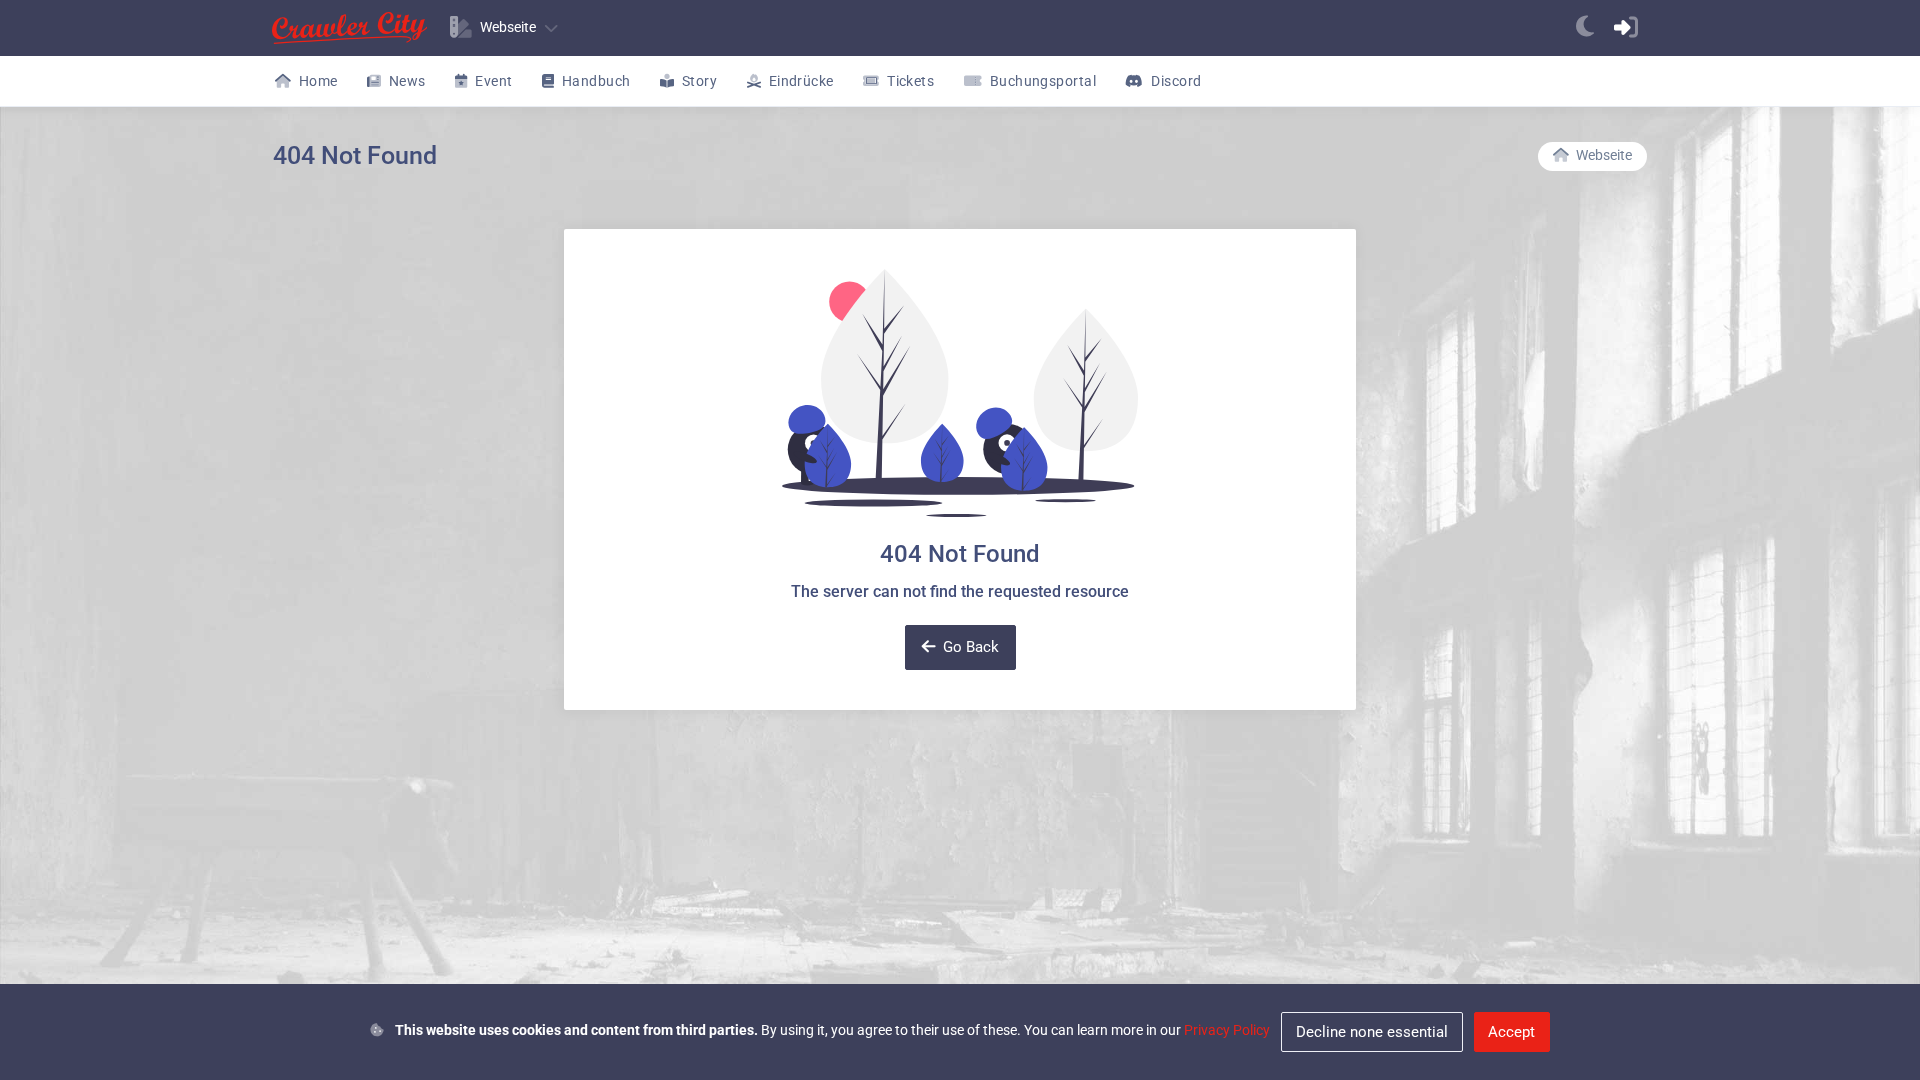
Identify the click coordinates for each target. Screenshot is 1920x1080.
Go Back (971, 647)
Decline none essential (1372, 1032)
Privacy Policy (1227, 1030)
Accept (1511, 1032)
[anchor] (1585, 28)
